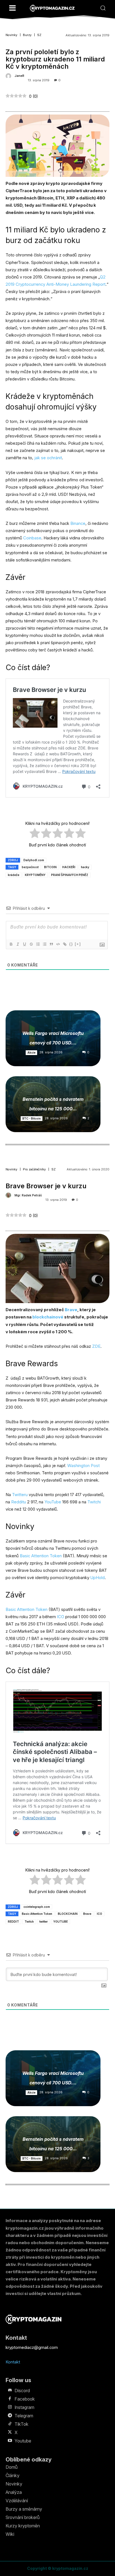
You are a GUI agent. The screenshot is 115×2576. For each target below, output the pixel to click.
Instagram (24, 2407)
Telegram (24, 2416)
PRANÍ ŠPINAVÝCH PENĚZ (70, 875)
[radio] (35, 834)
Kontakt (13, 2362)
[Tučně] (11, 944)
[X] (10, 2432)
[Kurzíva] (18, 944)
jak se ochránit (48, 458)
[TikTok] (10, 2424)
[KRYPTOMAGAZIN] (52, 8)
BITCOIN (50, 867)
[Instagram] (10, 2407)
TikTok (21, 2424)
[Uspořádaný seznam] (38, 944)
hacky (85, 867)
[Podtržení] (24, 944)
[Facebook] (10, 2399)
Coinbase (32, 538)
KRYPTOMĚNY (35, 875)
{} (71, 944)
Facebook (25, 2399)
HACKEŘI (69, 867)
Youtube (23, 2441)
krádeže (14, 875)
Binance (78, 523)
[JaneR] (9, 76)
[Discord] (10, 2391)
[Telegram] (10, 2416)
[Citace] (51, 944)
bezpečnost (30, 867)
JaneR (19, 76)
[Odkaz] (64, 944)
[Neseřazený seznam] (44, 944)
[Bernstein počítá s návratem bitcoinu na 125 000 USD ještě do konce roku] (53, 1104)
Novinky (11, 35)
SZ (39, 35)
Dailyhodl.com (34, 860)
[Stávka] (31, 944)
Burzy (27, 35)
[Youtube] (10, 2441)
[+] (78, 944)
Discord (22, 2391)
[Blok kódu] (58, 944)
